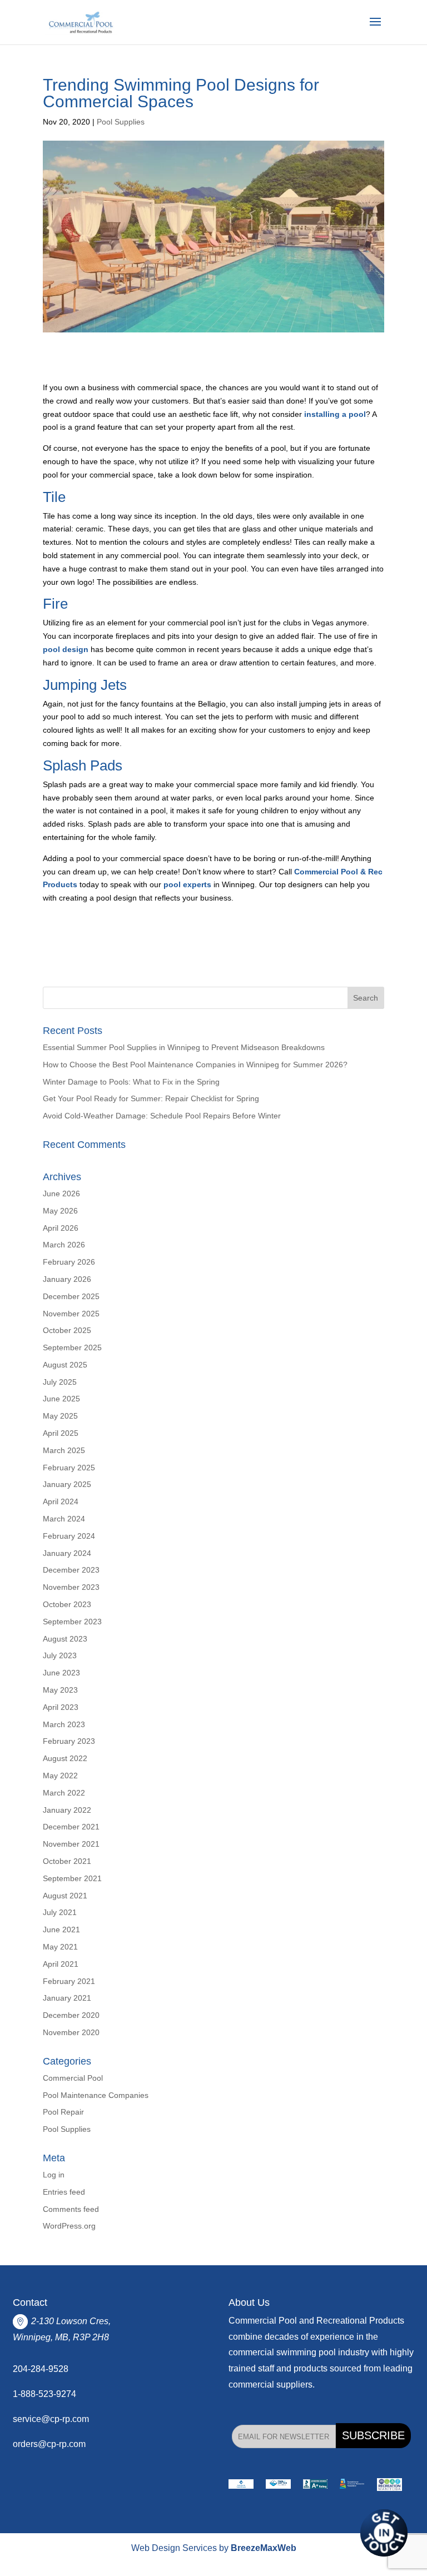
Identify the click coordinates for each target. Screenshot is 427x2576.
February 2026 (69, 1262)
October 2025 (67, 1330)
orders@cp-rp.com (49, 2444)
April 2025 (61, 1433)
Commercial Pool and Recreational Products (316, 2321)
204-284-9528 (41, 2369)
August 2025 (65, 1365)
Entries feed (64, 2192)
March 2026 (64, 1245)
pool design (66, 649)
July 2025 (60, 1382)
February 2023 (69, 1741)
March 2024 (64, 1519)
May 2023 (60, 1690)
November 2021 (71, 1844)
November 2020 (71, 2032)
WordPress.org (69, 2226)
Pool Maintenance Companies (96, 2095)
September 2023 (72, 1622)
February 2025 (69, 1468)
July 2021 (60, 1912)
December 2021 (71, 1827)
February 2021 (69, 1981)
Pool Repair (63, 2112)
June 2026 (61, 1193)
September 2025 (72, 1347)
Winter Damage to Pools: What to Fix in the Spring (131, 1082)
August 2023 (65, 1639)
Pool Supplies (121, 122)
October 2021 (67, 1861)
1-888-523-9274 (44, 2394)
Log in (54, 2175)
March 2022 (64, 1793)
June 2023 (61, 1673)
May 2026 (60, 1211)
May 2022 (60, 1776)
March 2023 (64, 1724)
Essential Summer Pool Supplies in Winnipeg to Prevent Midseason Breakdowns (184, 1047)
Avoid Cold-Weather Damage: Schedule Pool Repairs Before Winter (163, 1116)
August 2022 (65, 1758)
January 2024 (67, 1553)
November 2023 (71, 1587)
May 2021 (60, 1947)
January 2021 (67, 1998)
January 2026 (67, 1279)
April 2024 (61, 1501)
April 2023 (61, 1707)
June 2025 (61, 1399)
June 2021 (61, 1929)
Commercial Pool (73, 2078)
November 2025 (71, 1314)
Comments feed (71, 2209)
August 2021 (65, 1896)
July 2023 (60, 1655)
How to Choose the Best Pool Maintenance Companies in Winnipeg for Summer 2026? (195, 1065)
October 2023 (67, 1604)
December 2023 (71, 1570)
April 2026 (61, 1228)
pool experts (187, 884)
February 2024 (69, 1536)
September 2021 (72, 1878)
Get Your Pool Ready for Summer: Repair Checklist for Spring (151, 1098)
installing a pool (335, 414)
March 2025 (64, 1450)
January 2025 (67, 1484)
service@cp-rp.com (51, 2419)
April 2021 (61, 1964)
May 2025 (60, 1416)
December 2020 (71, 2015)
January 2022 (67, 1810)
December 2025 (71, 1296)
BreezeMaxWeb (264, 2548)
